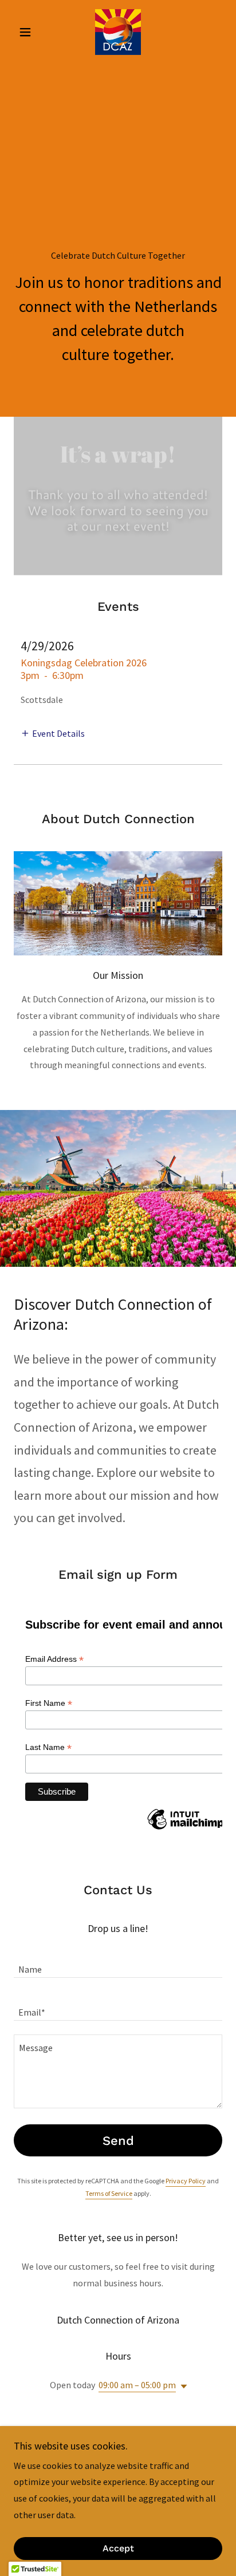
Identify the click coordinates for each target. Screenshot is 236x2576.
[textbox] (118, 1963)
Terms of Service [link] (109, 2193)
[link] (118, 32)
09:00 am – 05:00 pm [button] (137, 2385)
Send (118, 2141)
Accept (118, 2549)
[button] (29, 32)
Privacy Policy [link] (186, 2181)
